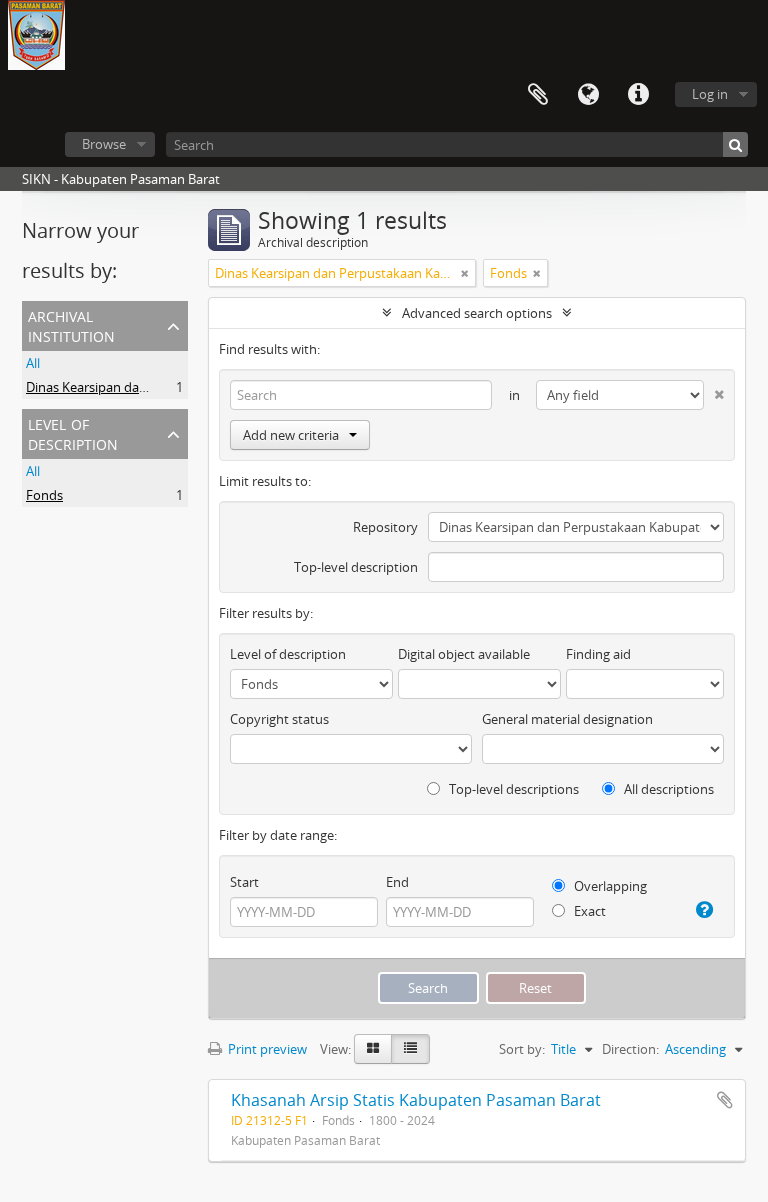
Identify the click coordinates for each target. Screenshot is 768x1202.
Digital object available (464, 654)
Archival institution (71, 324)
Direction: (630, 1049)
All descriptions (667, 789)
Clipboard (538, 95)
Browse (104, 144)
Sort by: (522, 1049)
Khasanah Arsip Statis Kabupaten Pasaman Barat (416, 1100)
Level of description (73, 432)
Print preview (266, 1049)
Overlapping (609, 886)
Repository (385, 527)
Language (588, 95)
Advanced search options (477, 313)
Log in (710, 94)
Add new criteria (291, 435)
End (397, 882)
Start (244, 882)
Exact (588, 911)
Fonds (44, 495)
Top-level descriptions (512, 789)
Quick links (638, 95)
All (33, 363)
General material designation (567, 719)
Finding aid (598, 654)
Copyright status (279, 719)
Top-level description (356, 567)
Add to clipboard (725, 1100)
